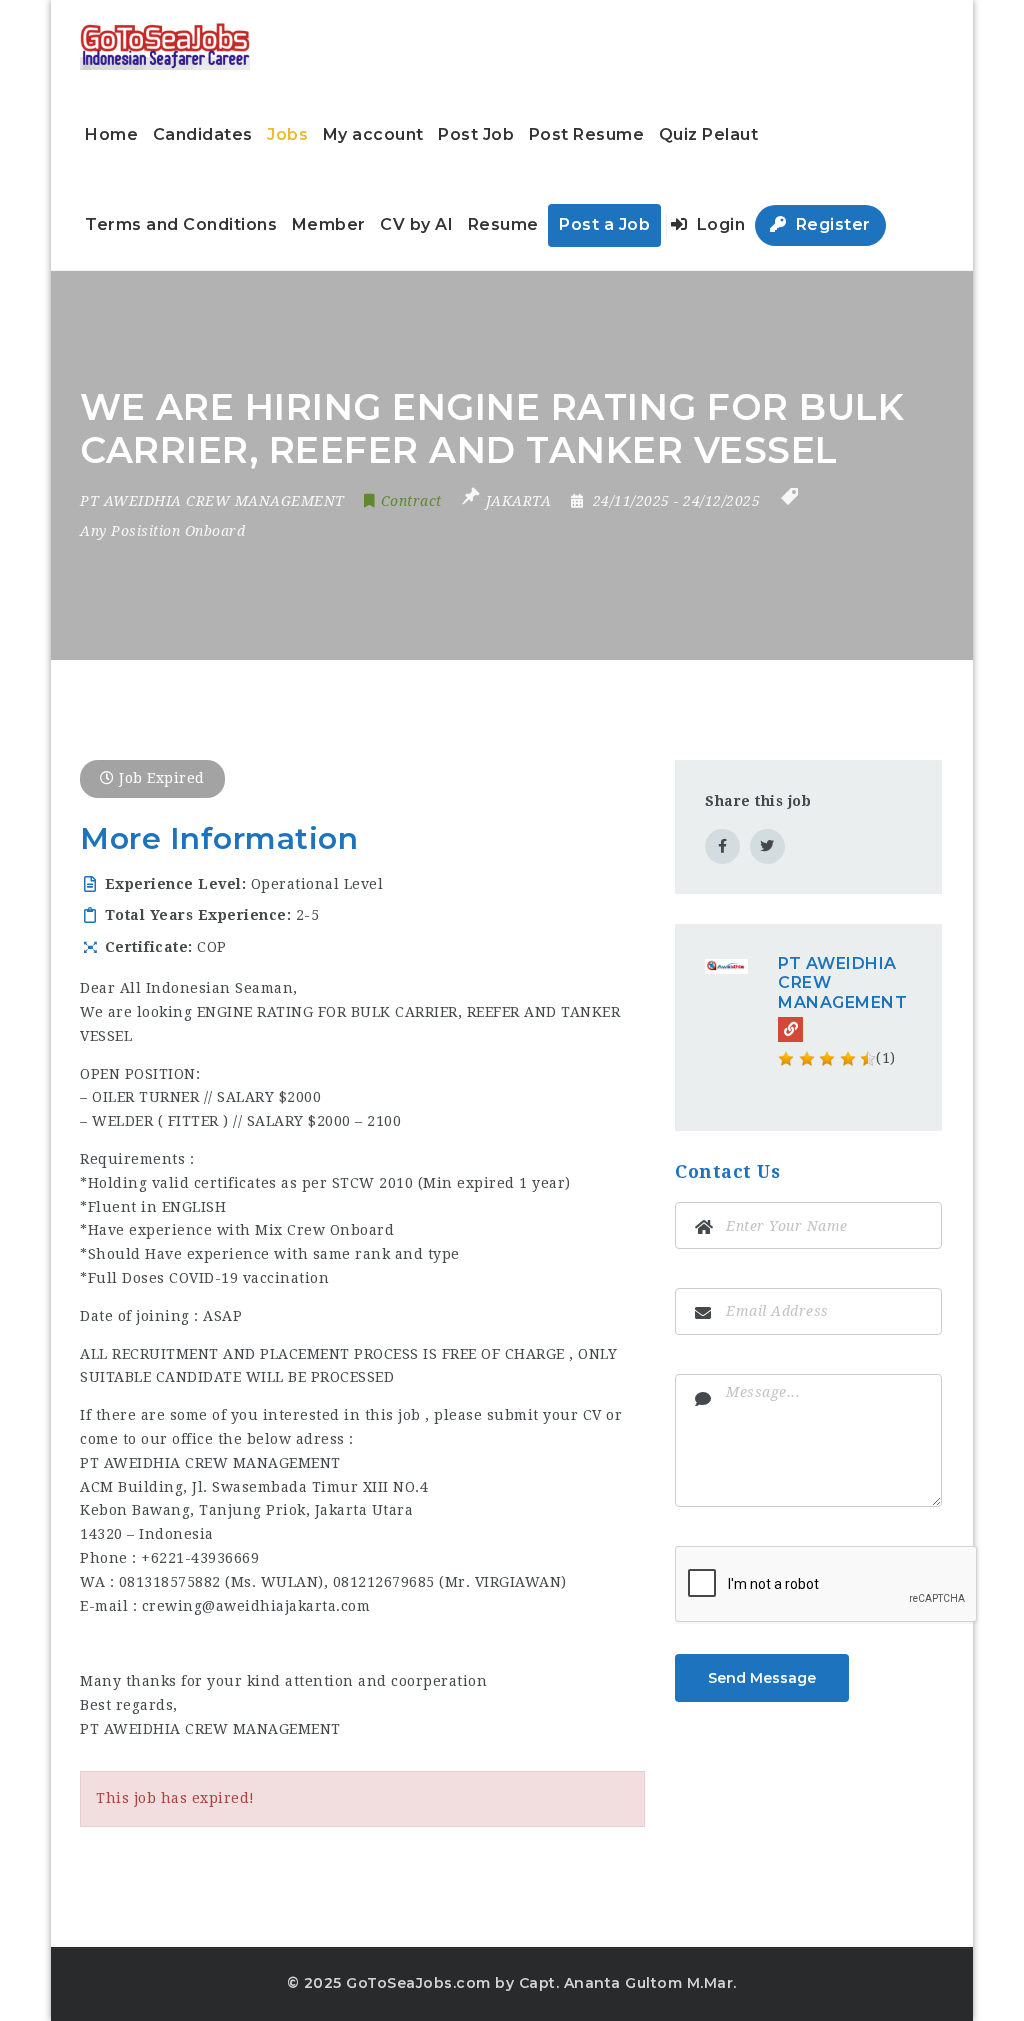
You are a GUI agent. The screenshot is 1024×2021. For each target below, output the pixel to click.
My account (373, 134)
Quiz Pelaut (709, 134)
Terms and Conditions (181, 224)
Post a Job (604, 224)
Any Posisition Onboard (162, 531)
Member (329, 224)
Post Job (476, 134)
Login (718, 224)
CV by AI (416, 224)
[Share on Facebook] (722, 846)
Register (831, 224)
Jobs (287, 134)
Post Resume (587, 134)
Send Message (762, 1678)
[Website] (790, 1029)
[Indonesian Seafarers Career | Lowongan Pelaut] (165, 45)
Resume (503, 224)
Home (111, 134)
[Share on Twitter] (767, 846)
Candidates (203, 134)
